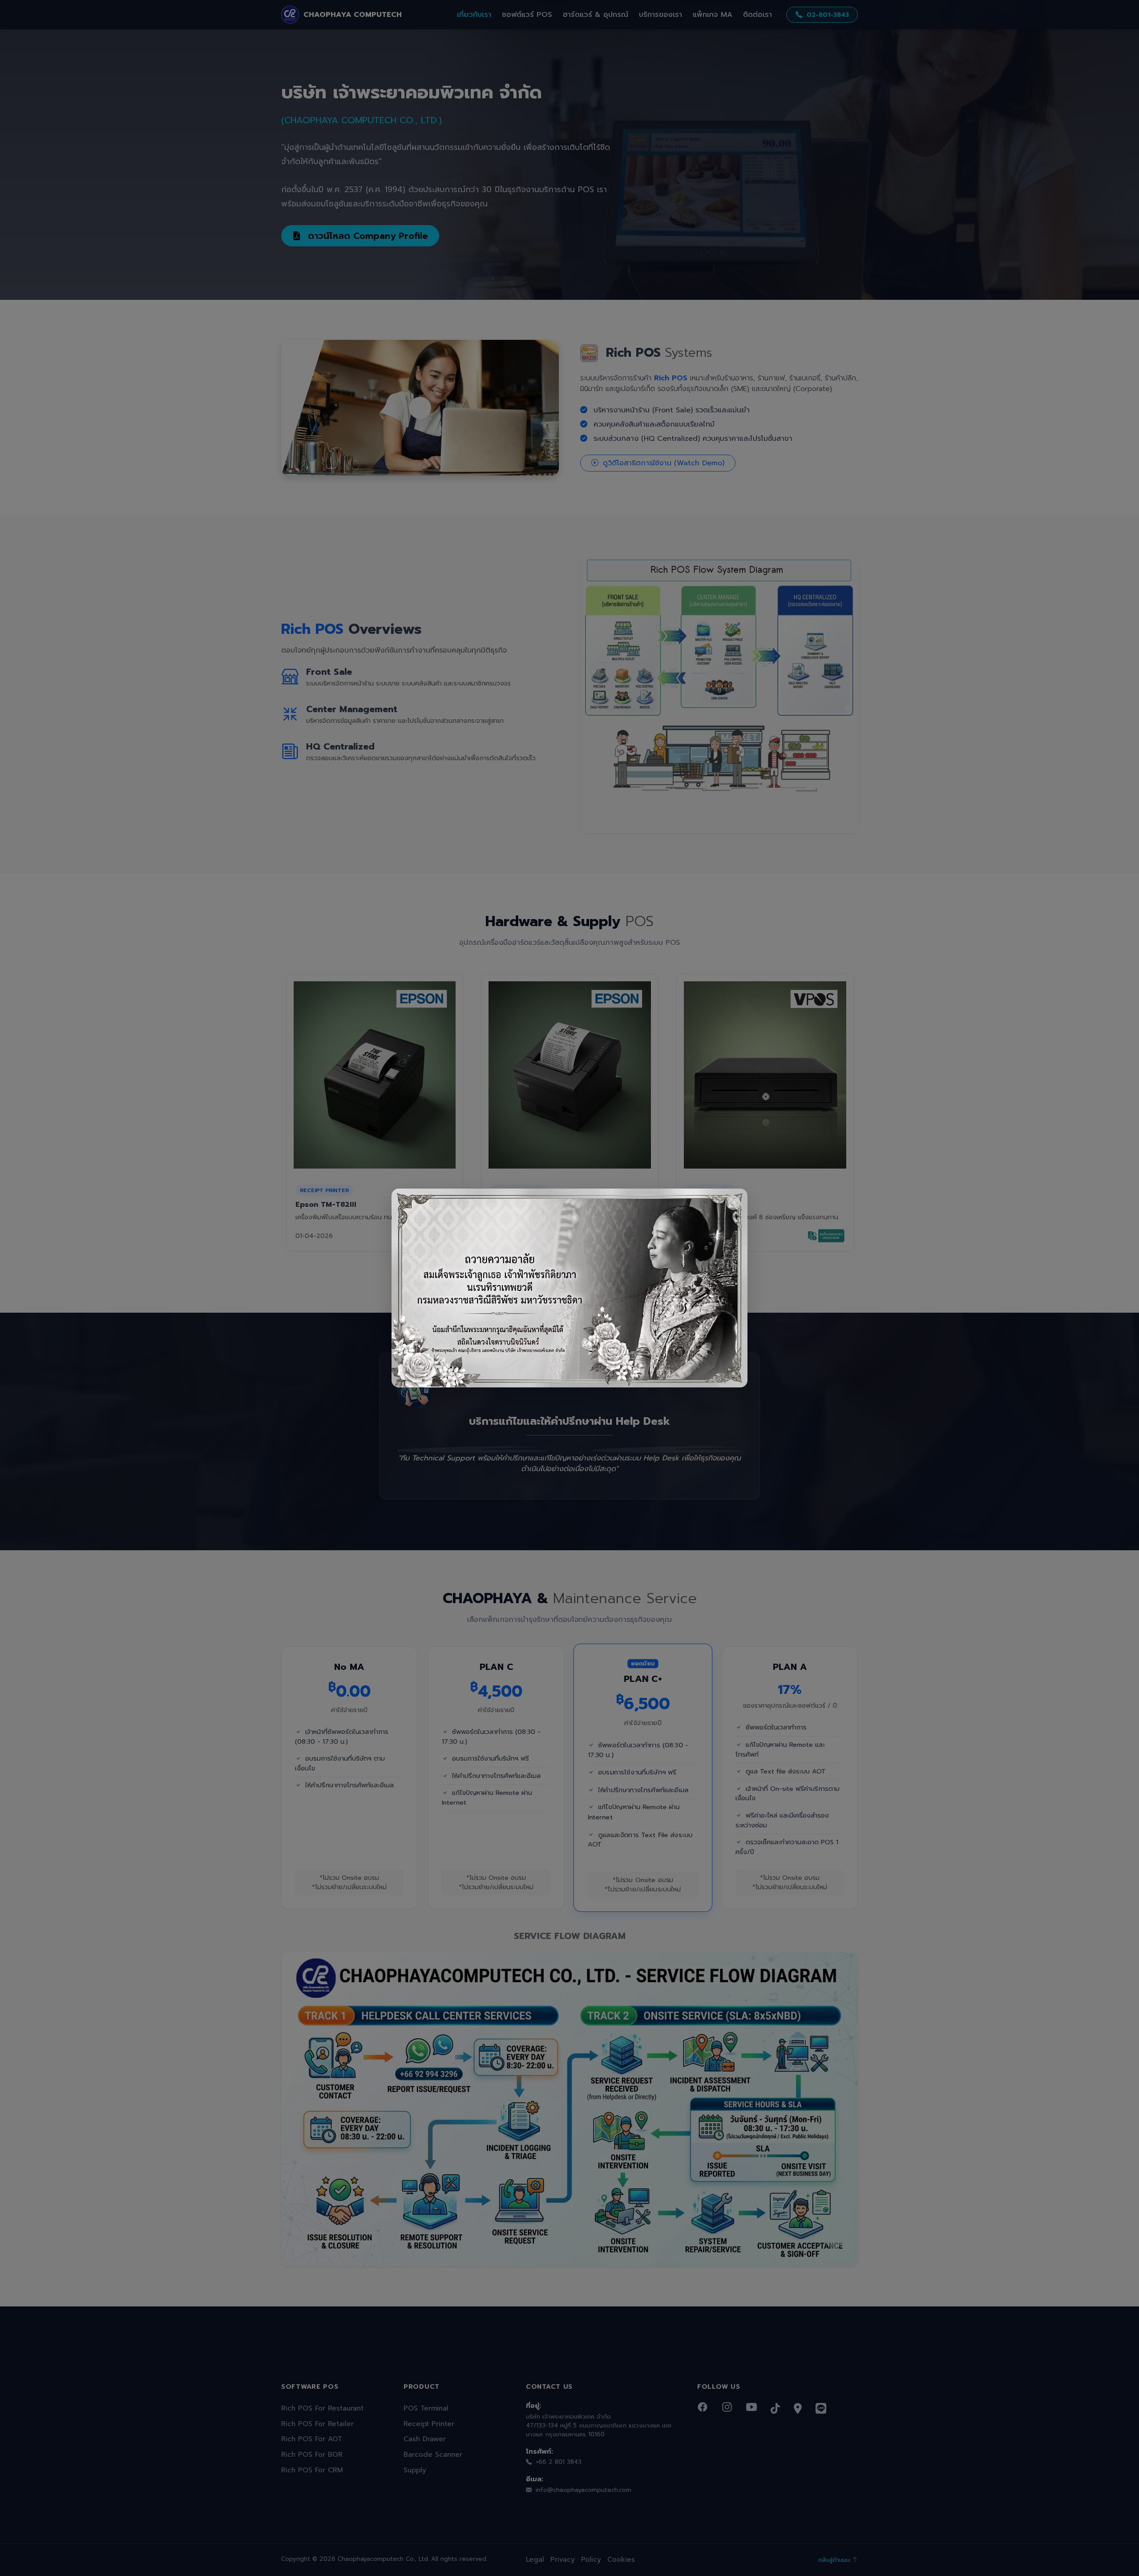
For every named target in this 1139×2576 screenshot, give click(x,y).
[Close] (733, 1203)
